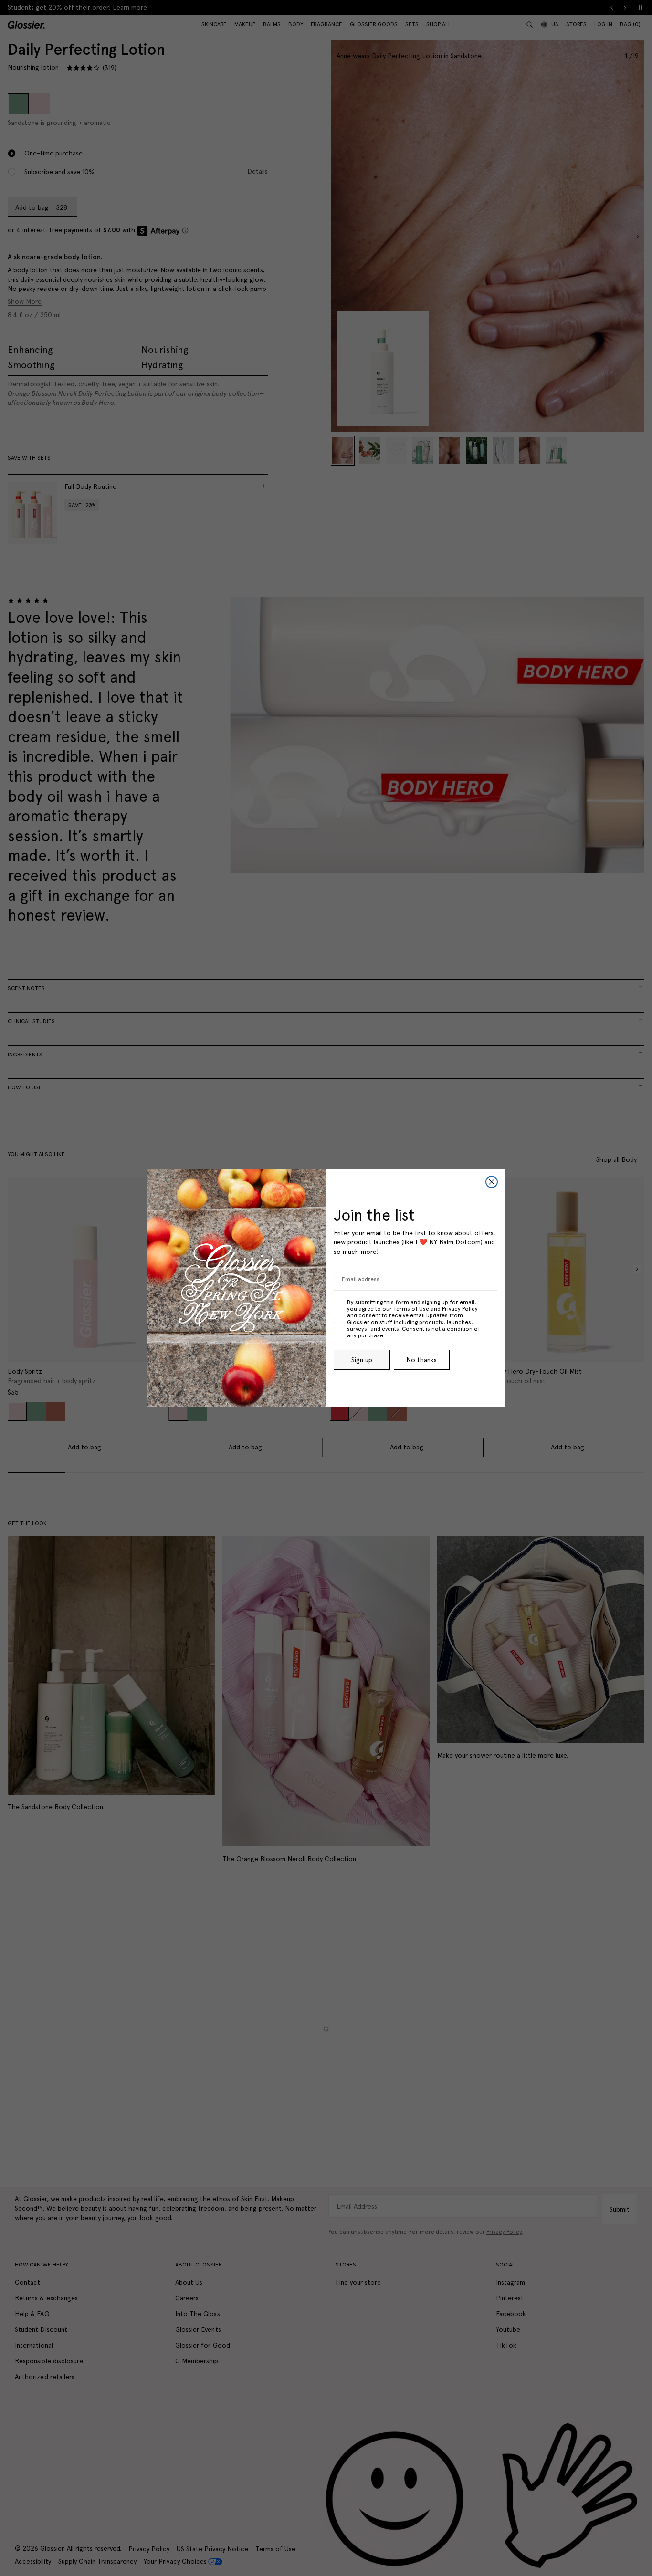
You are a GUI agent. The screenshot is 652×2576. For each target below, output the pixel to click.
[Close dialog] (492, 1182)
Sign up (362, 1360)
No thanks (421, 1360)
